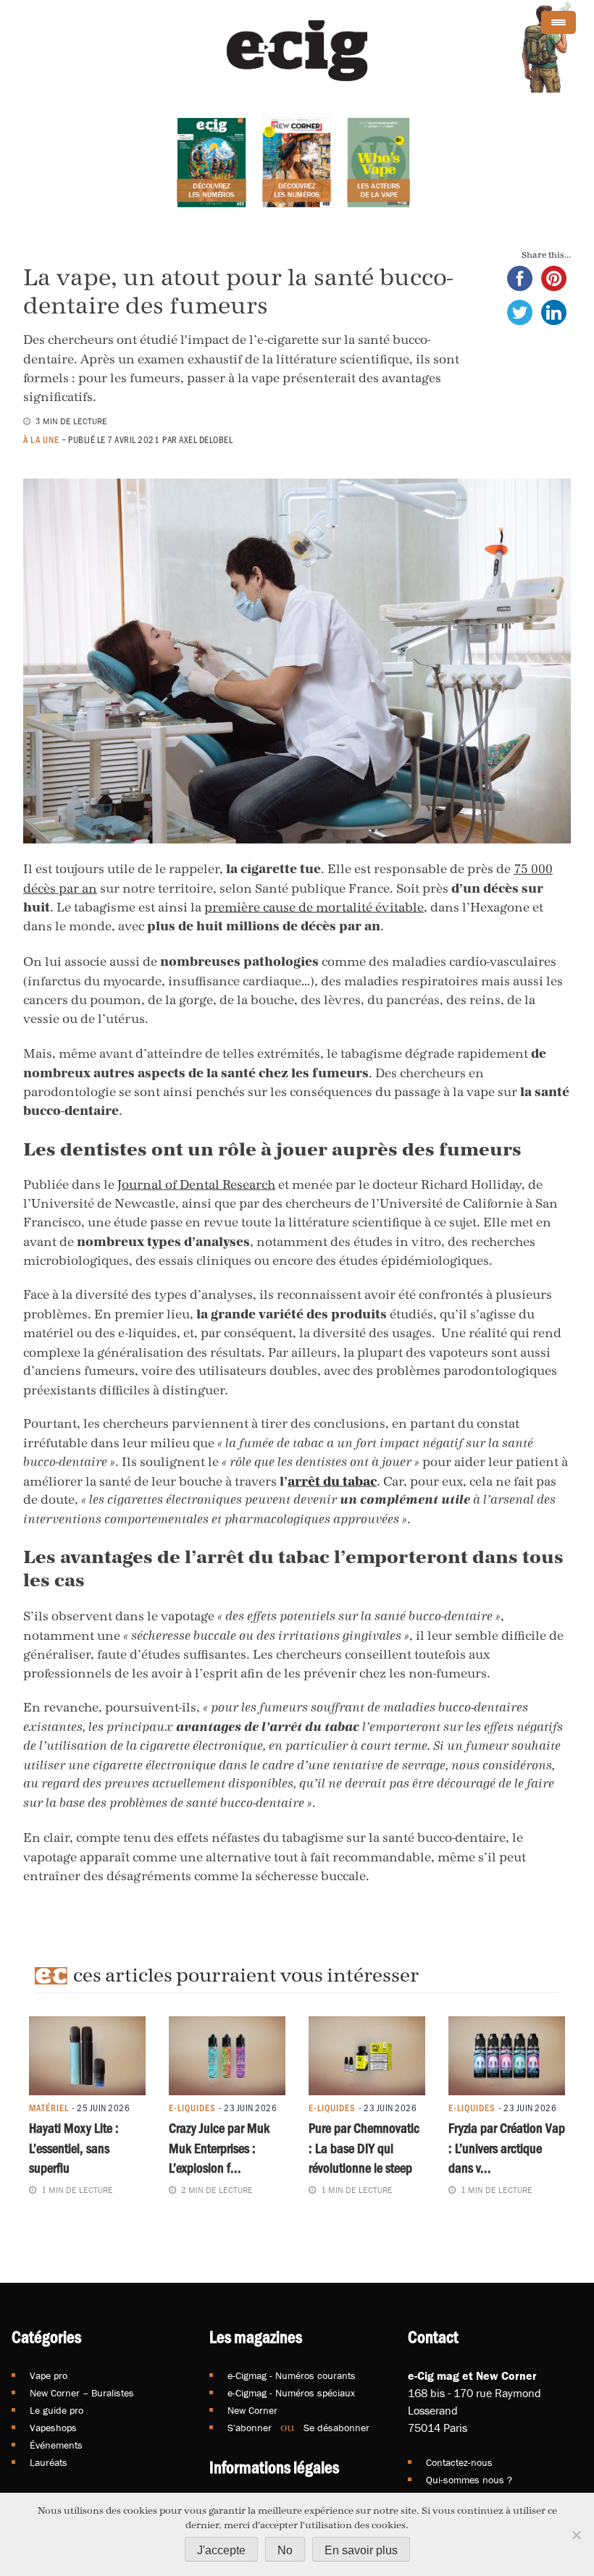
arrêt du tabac (332, 1481)
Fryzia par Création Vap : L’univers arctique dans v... (507, 2148)
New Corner (252, 2410)
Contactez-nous (459, 2462)
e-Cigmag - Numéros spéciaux (291, 2393)
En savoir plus (361, 2550)
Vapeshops (53, 2428)
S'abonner (250, 2428)
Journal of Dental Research (196, 1184)
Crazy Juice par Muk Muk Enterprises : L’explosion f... (219, 2148)
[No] (576, 2535)
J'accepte (221, 2550)
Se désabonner (336, 2428)
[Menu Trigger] (559, 22)
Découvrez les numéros (211, 190)
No (285, 2550)
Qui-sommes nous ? (469, 2480)
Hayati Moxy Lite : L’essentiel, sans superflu (74, 2148)
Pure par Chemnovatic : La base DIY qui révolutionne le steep (364, 2148)
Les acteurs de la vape (378, 190)
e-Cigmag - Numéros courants (292, 2375)
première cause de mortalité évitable (314, 907)
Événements (56, 2445)
